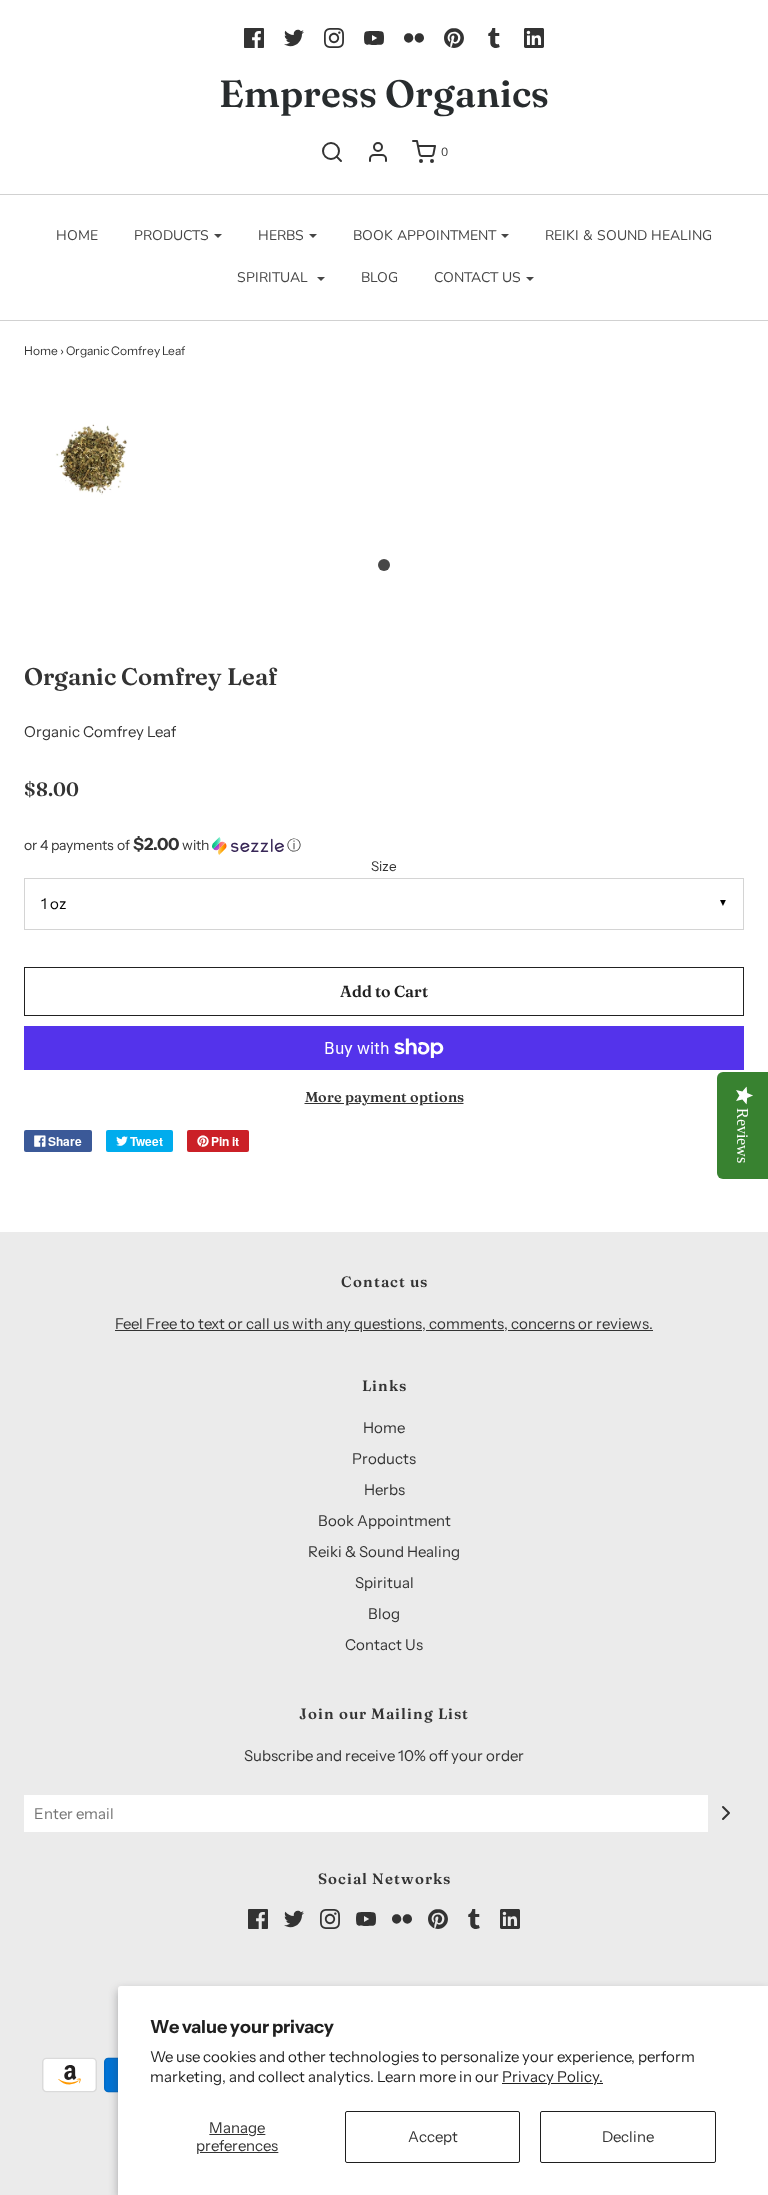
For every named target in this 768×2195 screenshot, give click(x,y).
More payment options (384, 1097)
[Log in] (378, 152)
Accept (433, 2136)
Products (384, 1458)
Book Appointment (384, 1520)
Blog (379, 277)
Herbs (384, 1489)
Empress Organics (384, 94)
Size (384, 866)
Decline (628, 2136)
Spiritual (384, 1582)
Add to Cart (384, 991)
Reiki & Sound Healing (628, 235)
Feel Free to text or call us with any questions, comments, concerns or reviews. (384, 1323)
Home (77, 235)
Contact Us (384, 1644)
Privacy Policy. (552, 2076)
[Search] (332, 152)
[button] (94, 481)
